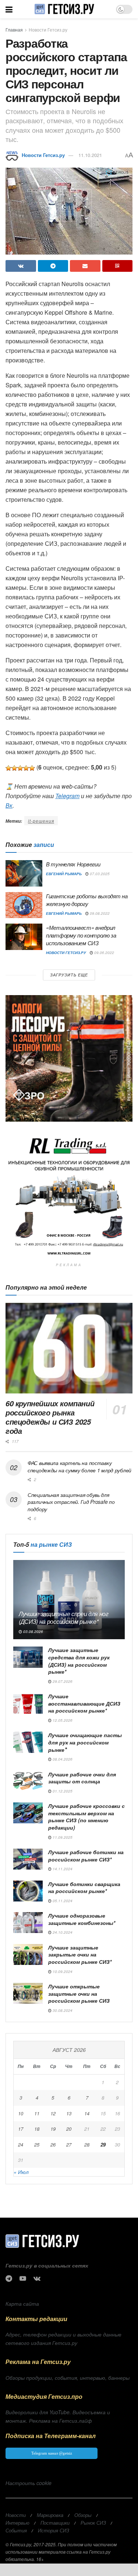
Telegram (67, 796)
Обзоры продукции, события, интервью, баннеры (68, 2378)
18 (37, 2129)
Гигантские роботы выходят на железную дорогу (87, 900)
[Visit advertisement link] (69, 1058)
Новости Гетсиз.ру (48, 30)
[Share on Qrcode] (118, 266)
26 (53, 2144)
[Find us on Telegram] (9, 2279)
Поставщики (55, 2523)
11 (37, 2113)
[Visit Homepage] (64, 9)
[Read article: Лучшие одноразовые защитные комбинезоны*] (28, 1923)
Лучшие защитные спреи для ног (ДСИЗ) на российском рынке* (64, 1618)
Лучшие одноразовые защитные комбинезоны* (82, 1919)
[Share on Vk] (21, 266)
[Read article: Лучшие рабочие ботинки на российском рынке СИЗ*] (28, 1859)
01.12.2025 (62, 1791)
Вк (9, 805)
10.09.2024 (62, 1972)
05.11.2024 (62, 1901)
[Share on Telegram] (53, 266)
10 (21, 2113)
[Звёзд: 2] (14, 768)
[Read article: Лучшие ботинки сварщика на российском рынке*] (28, 1891)
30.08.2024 (62, 2010)
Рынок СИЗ (93, 2523)
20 (69, 2129)
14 (87, 2113)
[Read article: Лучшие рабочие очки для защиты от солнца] (28, 1781)
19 (53, 2129)
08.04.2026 (62, 1759)
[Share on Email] (85, 266)
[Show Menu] (9, 9)
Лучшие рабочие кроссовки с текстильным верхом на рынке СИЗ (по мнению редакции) (86, 1817)
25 (37, 2144)
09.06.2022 (104, 953)
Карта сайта (22, 2303)
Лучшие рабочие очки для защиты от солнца (82, 1778)
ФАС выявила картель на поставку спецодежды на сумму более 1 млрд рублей (79, 1466)
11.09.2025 (62, 1837)
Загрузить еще (69, 975)
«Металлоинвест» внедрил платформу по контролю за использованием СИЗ (81, 935)
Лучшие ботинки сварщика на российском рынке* (84, 1888)
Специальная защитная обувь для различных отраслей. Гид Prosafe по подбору (71, 1502)
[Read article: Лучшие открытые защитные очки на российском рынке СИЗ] (28, 1993)
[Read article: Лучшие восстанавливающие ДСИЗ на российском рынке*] (28, 1703)
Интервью (17, 2523)
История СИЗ (54, 2530)
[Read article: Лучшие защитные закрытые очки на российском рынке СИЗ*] (28, 1954)
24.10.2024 (62, 1932)
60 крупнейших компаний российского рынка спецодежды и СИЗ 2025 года (50, 1417)
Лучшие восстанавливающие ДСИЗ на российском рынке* (84, 1703)
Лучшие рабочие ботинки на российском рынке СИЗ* (86, 1856)
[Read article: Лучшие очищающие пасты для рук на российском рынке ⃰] (28, 1742)
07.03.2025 (99, 874)
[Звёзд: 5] (32, 768)
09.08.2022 (99, 913)
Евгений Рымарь (64, 874)
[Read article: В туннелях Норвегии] (24, 873)
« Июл (21, 2172)
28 (87, 2144)
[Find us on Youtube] (23, 2279)
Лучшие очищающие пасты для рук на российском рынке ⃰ (85, 1742)
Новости (16, 2515)
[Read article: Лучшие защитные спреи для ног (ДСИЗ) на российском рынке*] (69, 1600)
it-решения (41, 821)
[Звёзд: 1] (8, 768)
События (16, 2530)
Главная (14, 30)
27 (69, 2144)
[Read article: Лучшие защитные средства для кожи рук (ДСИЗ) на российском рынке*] (28, 1657)
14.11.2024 (62, 1869)
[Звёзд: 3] (20, 768)
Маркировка (50, 2515)
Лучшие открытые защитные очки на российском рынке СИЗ (79, 1993)
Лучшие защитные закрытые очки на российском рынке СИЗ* (80, 1954)
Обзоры (83, 2515)
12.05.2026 (62, 1720)
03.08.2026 (33, 1632)
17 (21, 2129)
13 (69, 2113)
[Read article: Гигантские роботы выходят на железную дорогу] (24, 905)
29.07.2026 (62, 1681)
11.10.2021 (90, 155)
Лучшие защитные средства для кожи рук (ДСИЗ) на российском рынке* (79, 1661)
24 (21, 2144)
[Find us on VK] (37, 2279)
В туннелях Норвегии (73, 864)
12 (53, 2113)
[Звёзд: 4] (26, 768)
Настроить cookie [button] (29, 2483)
